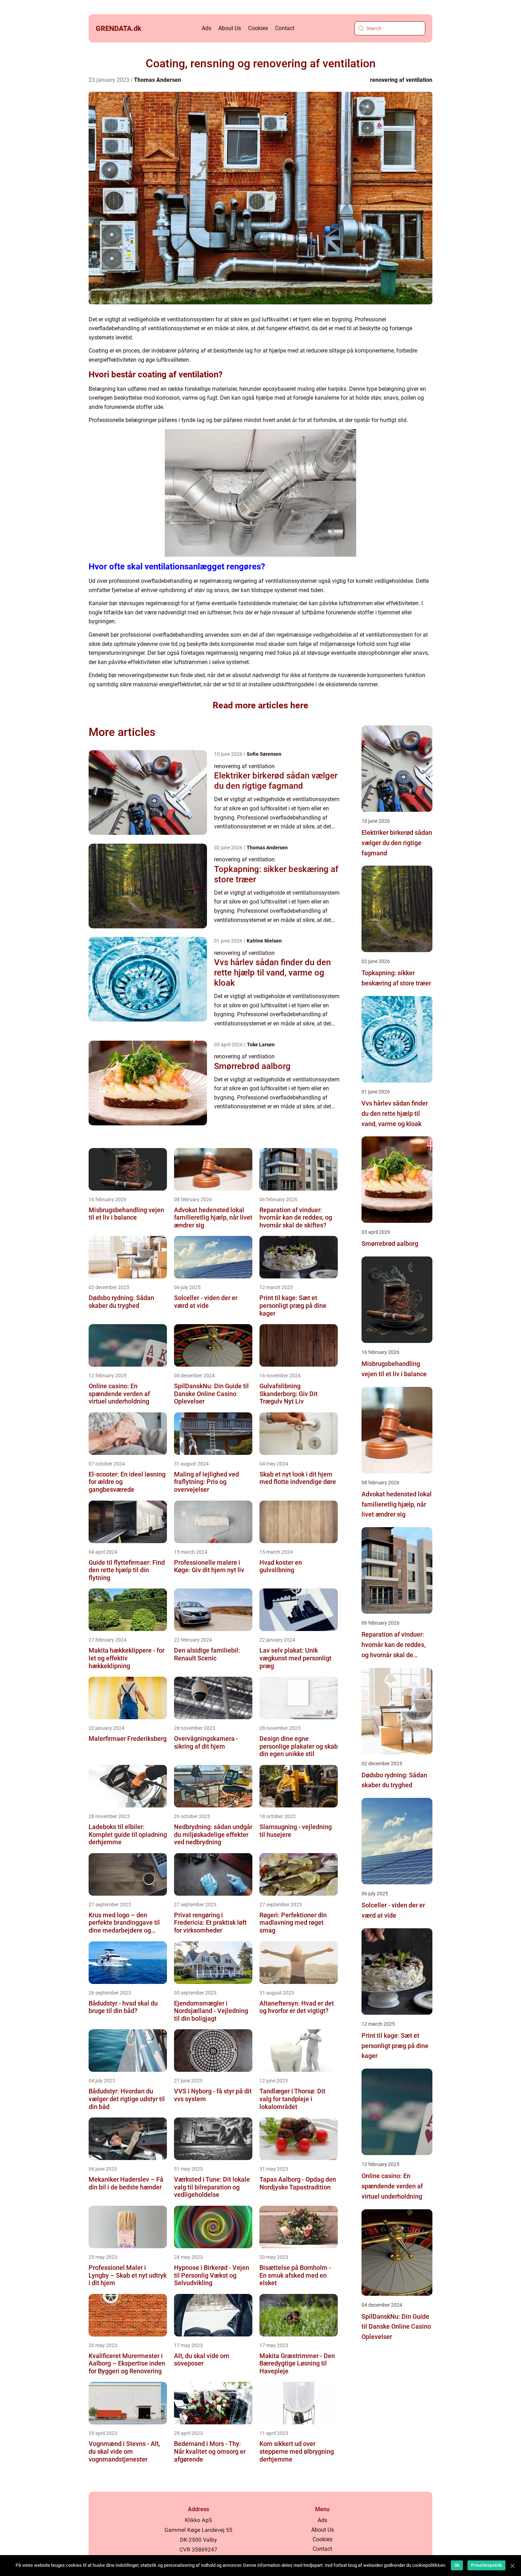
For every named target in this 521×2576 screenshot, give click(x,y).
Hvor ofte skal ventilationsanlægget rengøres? (177, 567)
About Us (230, 28)
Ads (206, 28)
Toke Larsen (261, 1045)
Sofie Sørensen (264, 754)
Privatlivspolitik (486, 2565)
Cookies (258, 28)
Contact (285, 28)
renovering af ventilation (401, 80)
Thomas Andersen (158, 80)
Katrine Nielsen (264, 941)
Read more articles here (260, 705)
